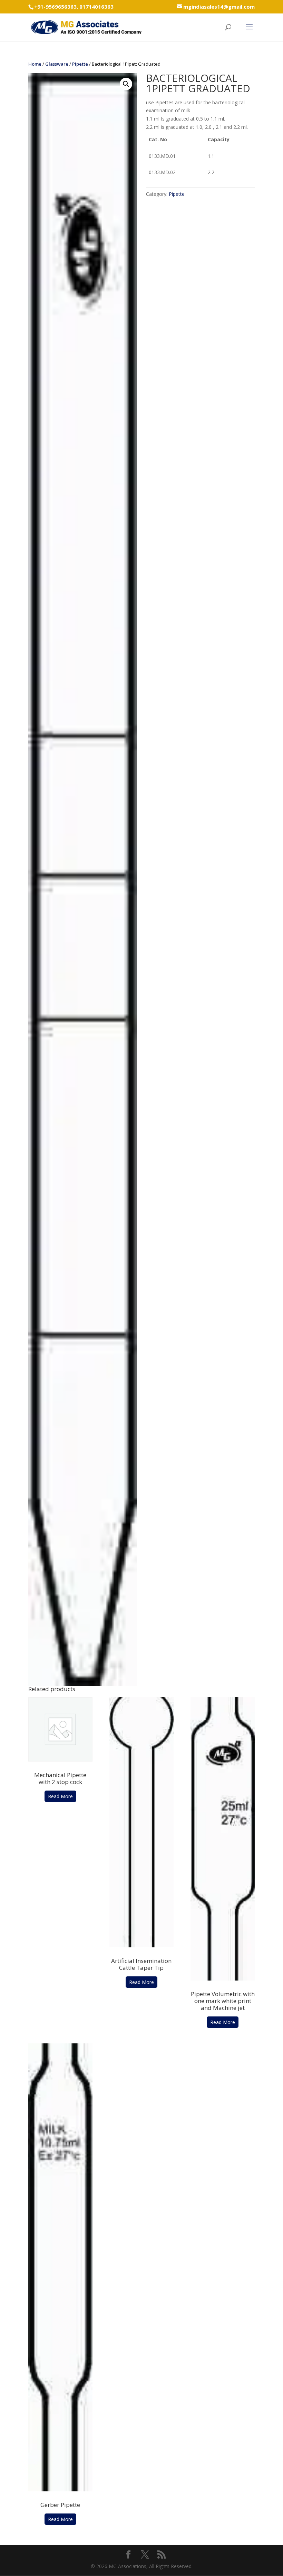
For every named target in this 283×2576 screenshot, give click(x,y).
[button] (126, 84)
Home (35, 64)
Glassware (57, 64)
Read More (60, 1796)
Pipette (80, 64)
